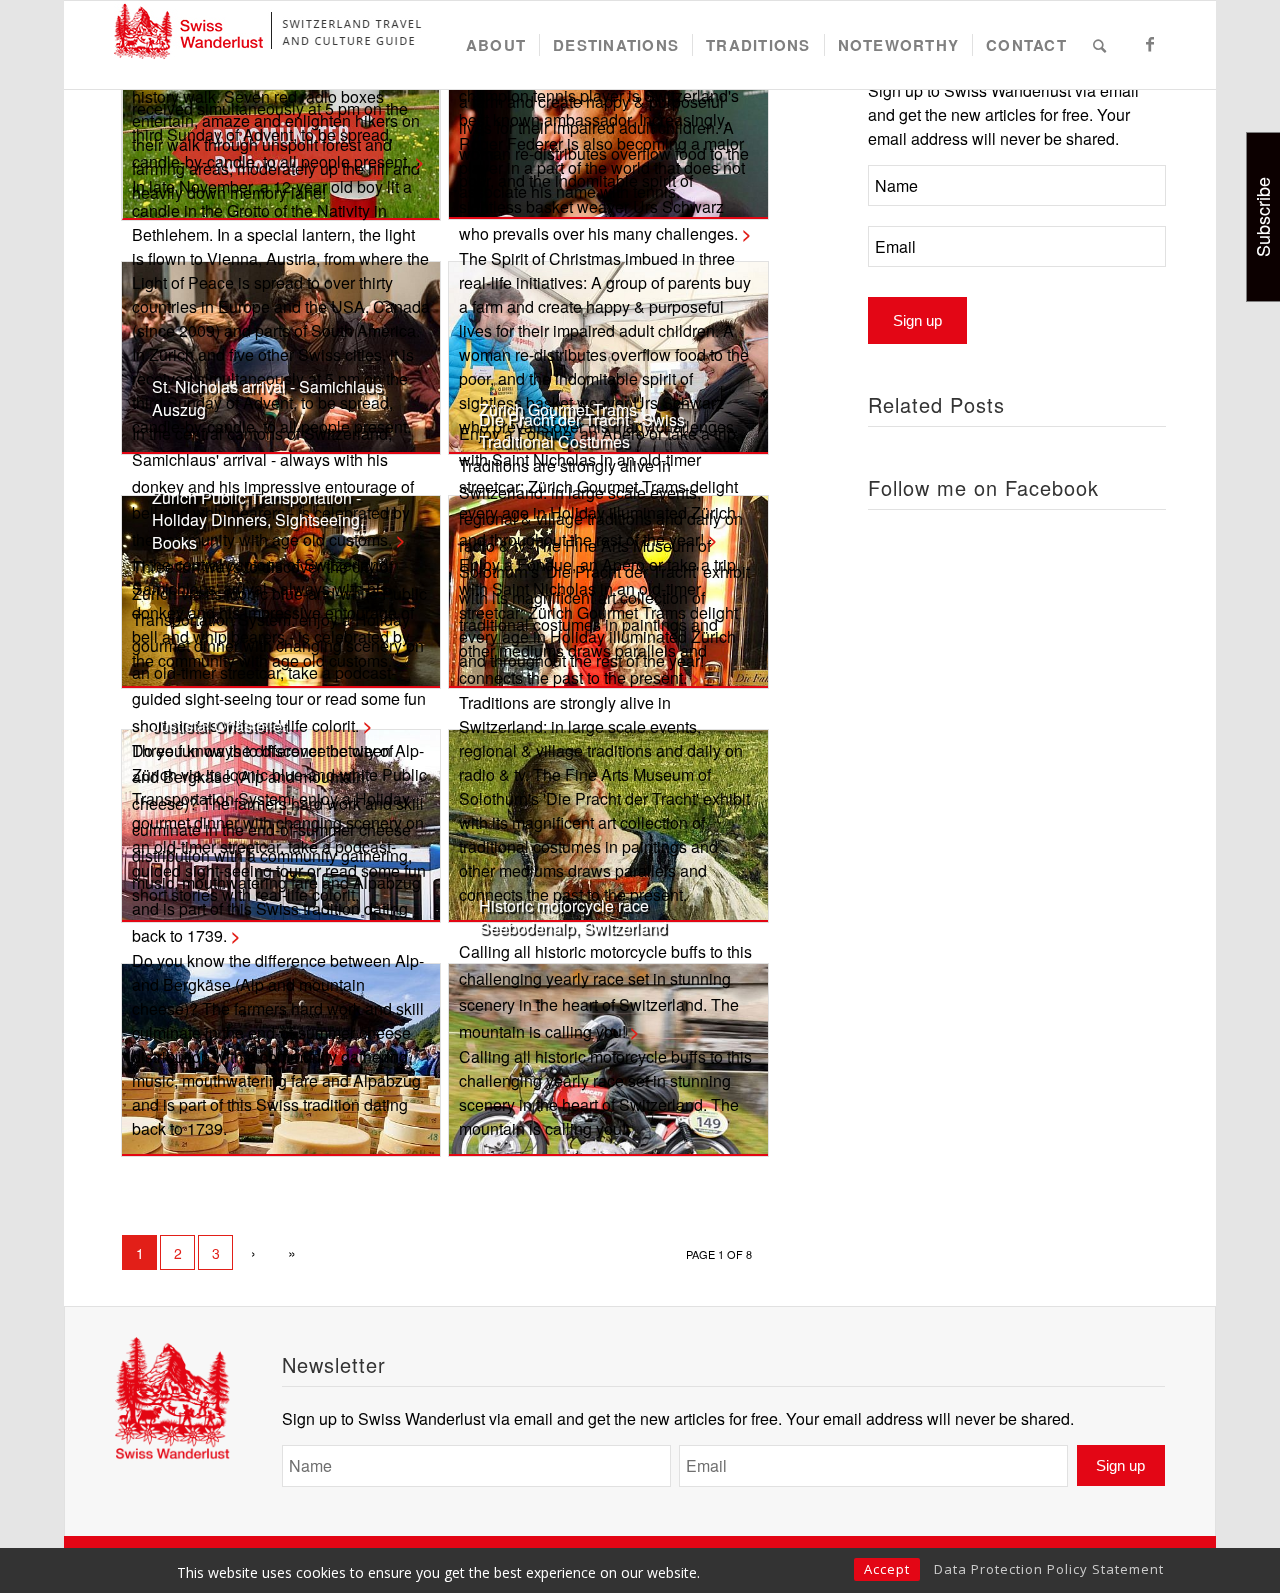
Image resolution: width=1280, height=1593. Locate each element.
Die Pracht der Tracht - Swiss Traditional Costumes (582, 430)
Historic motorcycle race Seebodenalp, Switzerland (573, 916)
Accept (887, 1569)
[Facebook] (1151, 44)
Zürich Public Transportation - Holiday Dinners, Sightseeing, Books (258, 520)
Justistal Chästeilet (219, 725)
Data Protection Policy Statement (1049, 1569)
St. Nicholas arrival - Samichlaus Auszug (267, 397)
